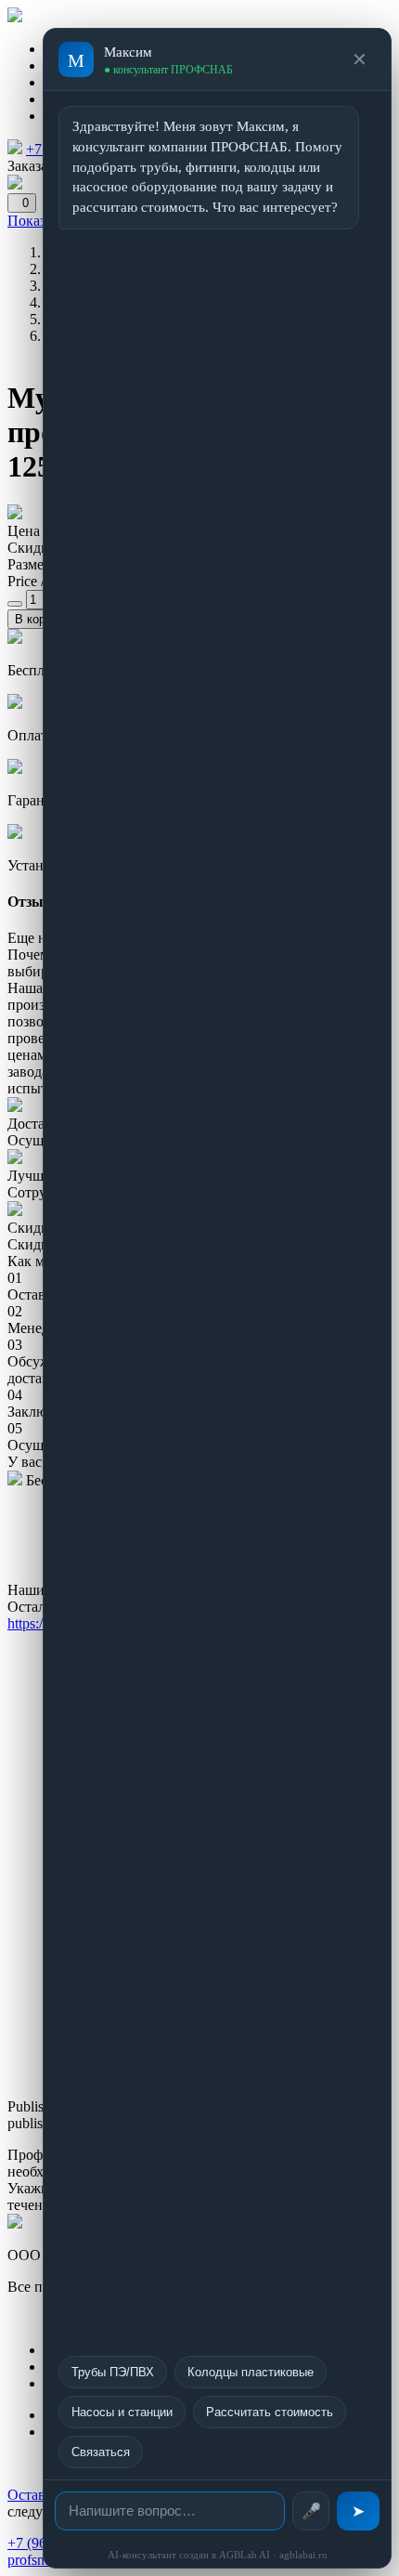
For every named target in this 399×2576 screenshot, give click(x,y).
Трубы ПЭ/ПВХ (113, 2372)
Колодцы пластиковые (251, 2372)
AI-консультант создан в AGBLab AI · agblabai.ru (218, 2555)
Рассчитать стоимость (270, 2412)
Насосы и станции (122, 2412)
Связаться (101, 2452)
